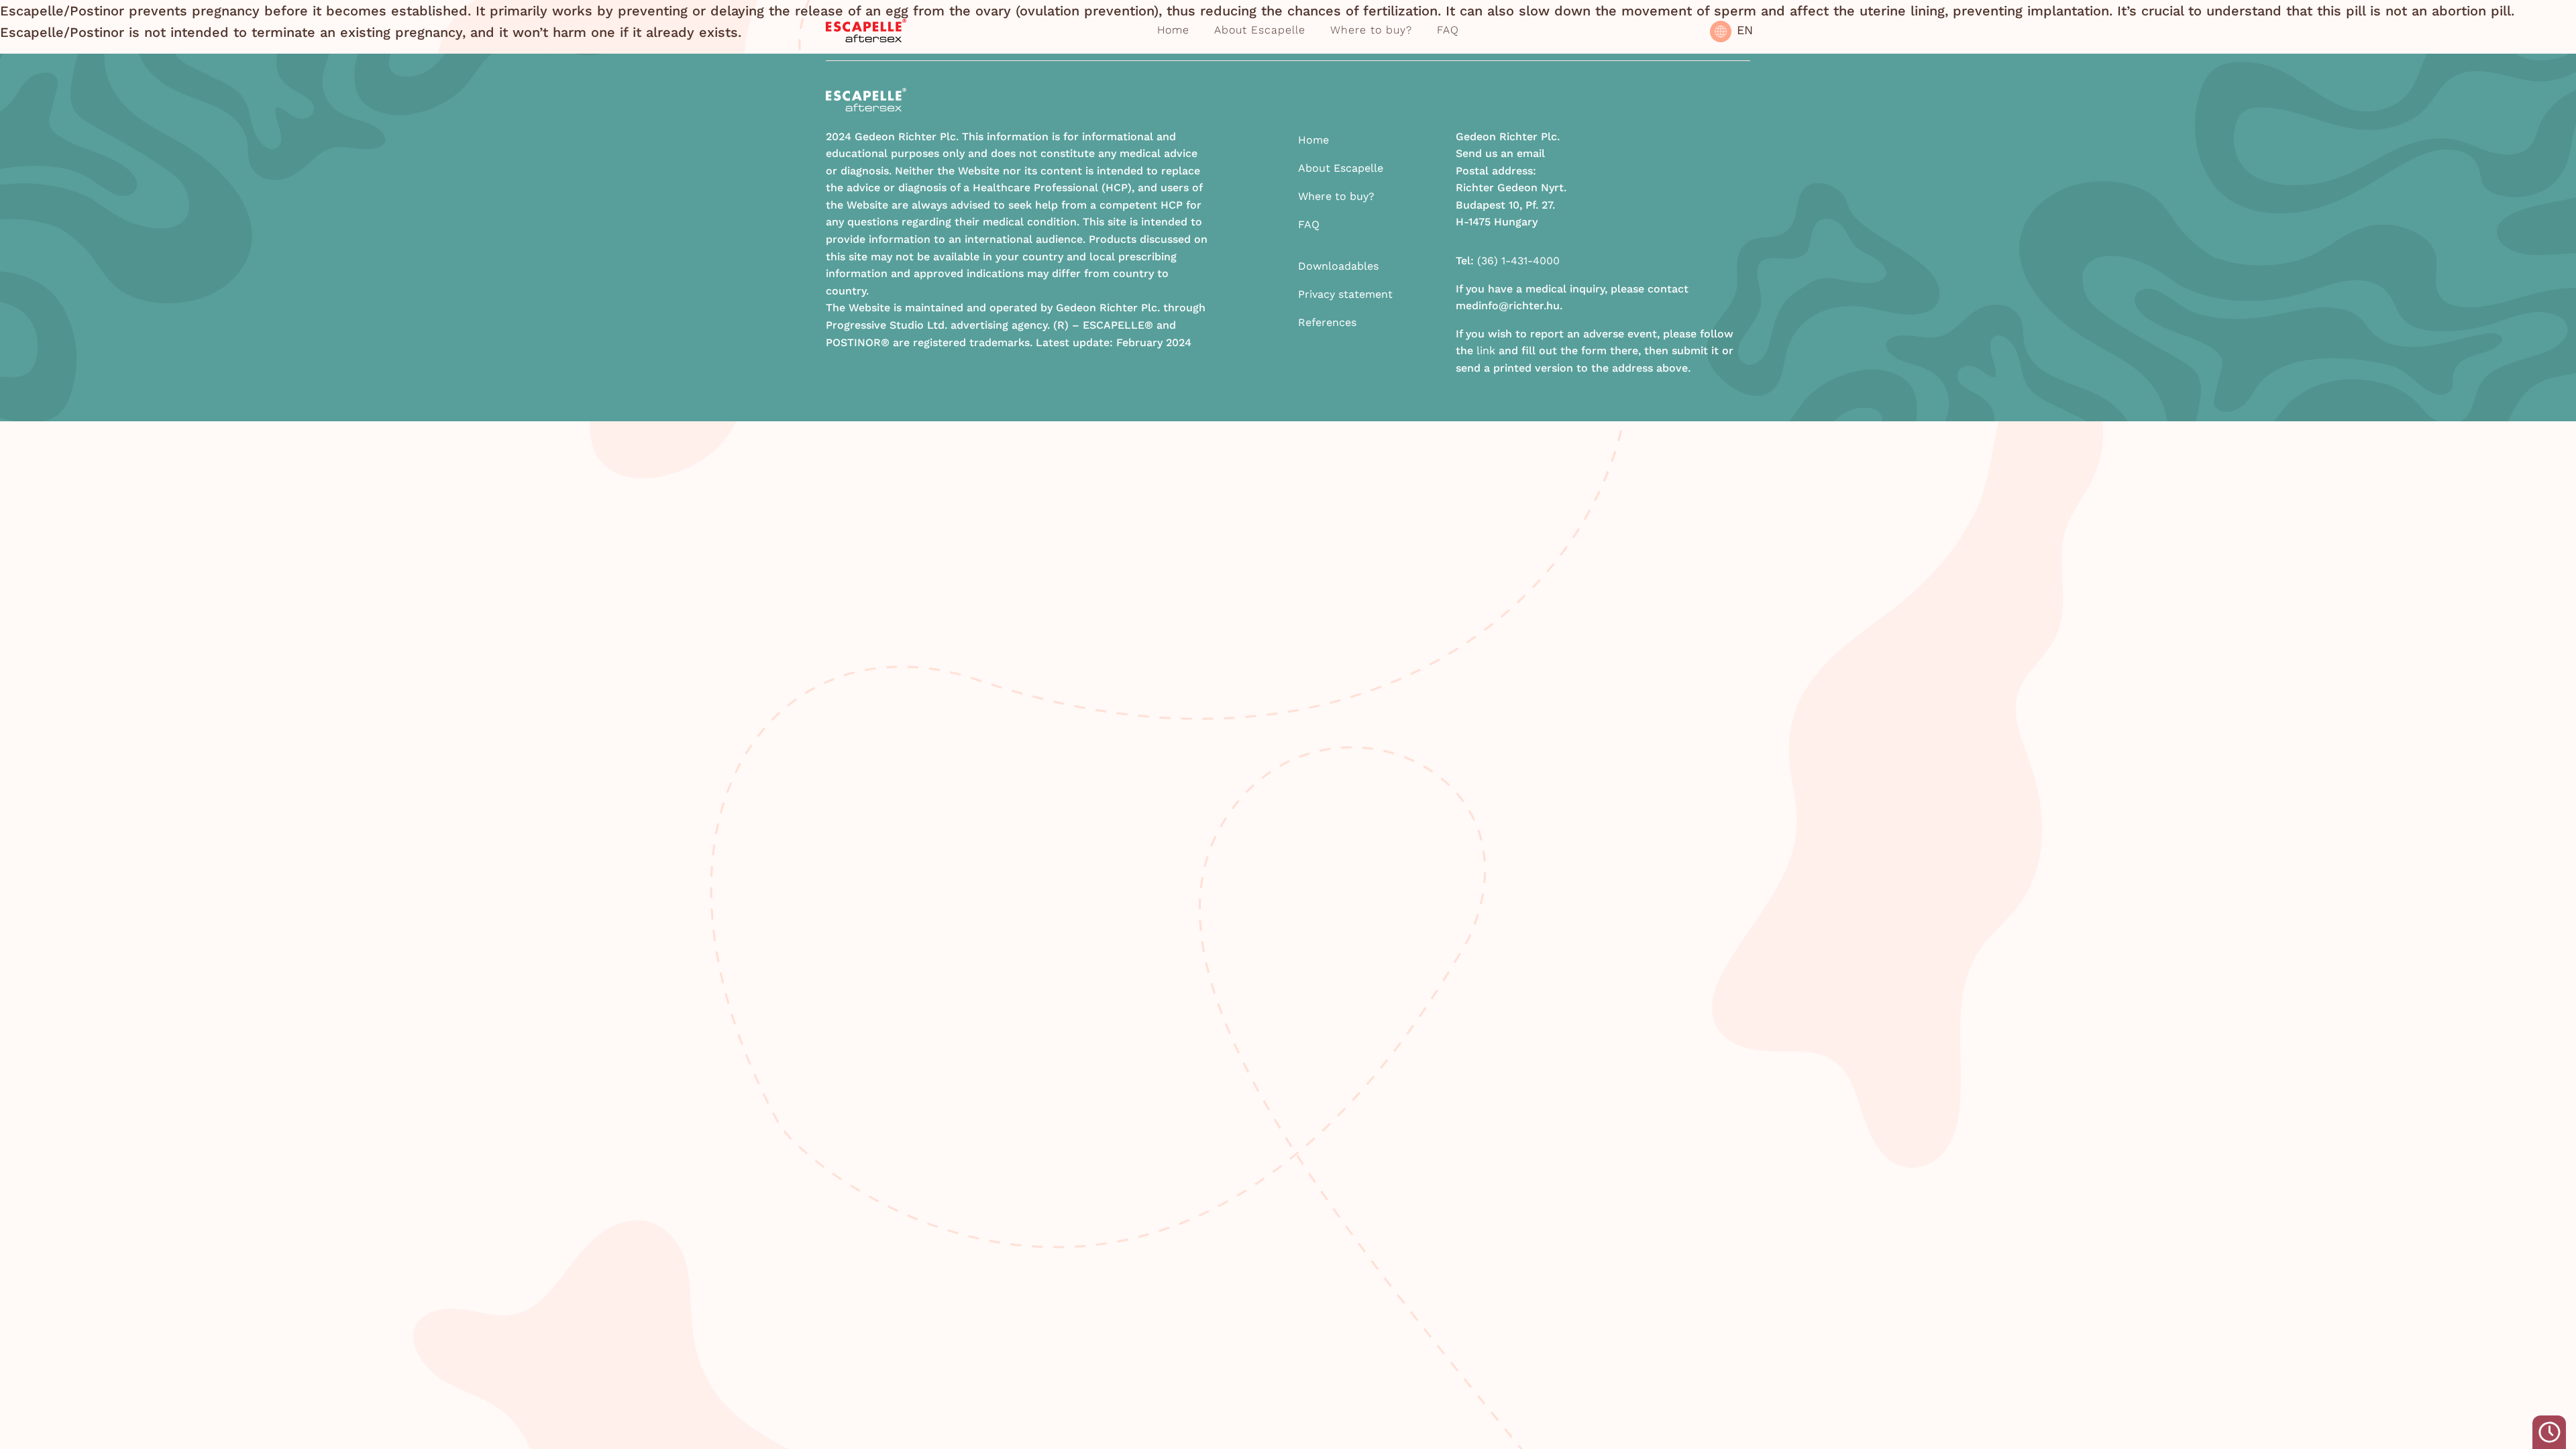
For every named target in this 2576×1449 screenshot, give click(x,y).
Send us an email (1500, 153)
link (1486, 351)
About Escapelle (1260, 30)
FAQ (1448, 30)
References (1327, 322)
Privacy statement (1345, 294)
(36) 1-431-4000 (1518, 261)
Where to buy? (1371, 30)
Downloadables (1338, 266)
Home (1173, 30)
